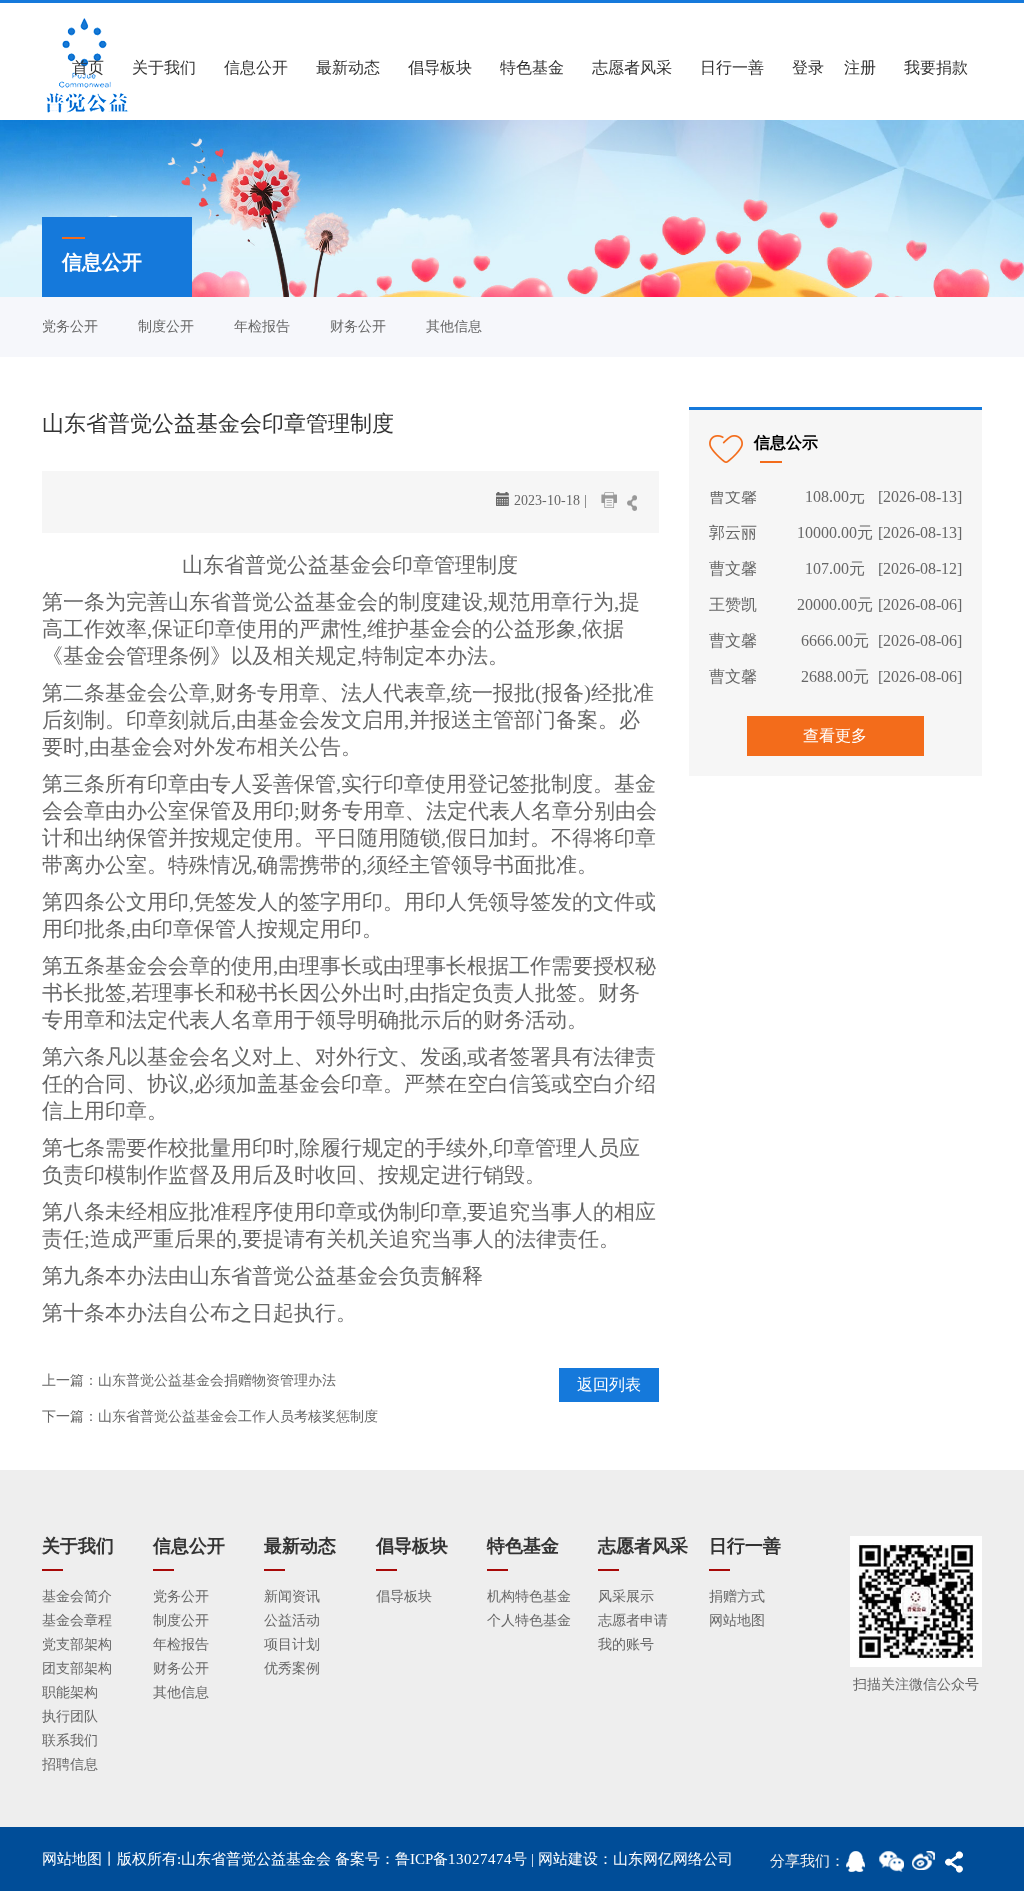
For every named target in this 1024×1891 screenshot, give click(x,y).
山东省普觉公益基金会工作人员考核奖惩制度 (238, 1416)
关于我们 (164, 67)
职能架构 (70, 1692)
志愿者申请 (633, 1620)
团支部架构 (77, 1668)
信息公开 (256, 67)
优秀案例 (292, 1668)
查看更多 (835, 735)
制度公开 (166, 326)
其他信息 (454, 326)
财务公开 (358, 326)
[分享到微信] (895, 1867)
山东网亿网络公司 (673, 1859)
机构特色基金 (529, 1596)
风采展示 (626, 1596)
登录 (808, 67)
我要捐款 (936, 67)
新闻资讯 (292, 1596)
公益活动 (292, 1620)
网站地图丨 (79, 1859)
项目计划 (292, 1644)
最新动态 (348, 67)
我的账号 (626, 1644)
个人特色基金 (529, 1620)
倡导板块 (440, 67)
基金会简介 (77, 1596)
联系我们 (70, 1740)
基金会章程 (77, 1620)
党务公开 (70, 326)
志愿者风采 (632, 67)
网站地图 (737, 1620)
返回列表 (609, 1384)
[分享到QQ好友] (862, 1867)
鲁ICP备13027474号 (461, 1859)
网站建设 (568, 1859)
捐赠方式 (737, 1596)
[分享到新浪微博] (928, 1867)
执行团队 (70, 1716)
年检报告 (262, 326)
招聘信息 (70, 1764)
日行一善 (732, 67)
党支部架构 (77, 1644)
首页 (88, 67)
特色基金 (532, 67)
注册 (860, 67)
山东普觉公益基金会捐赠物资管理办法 (217, 1380)
